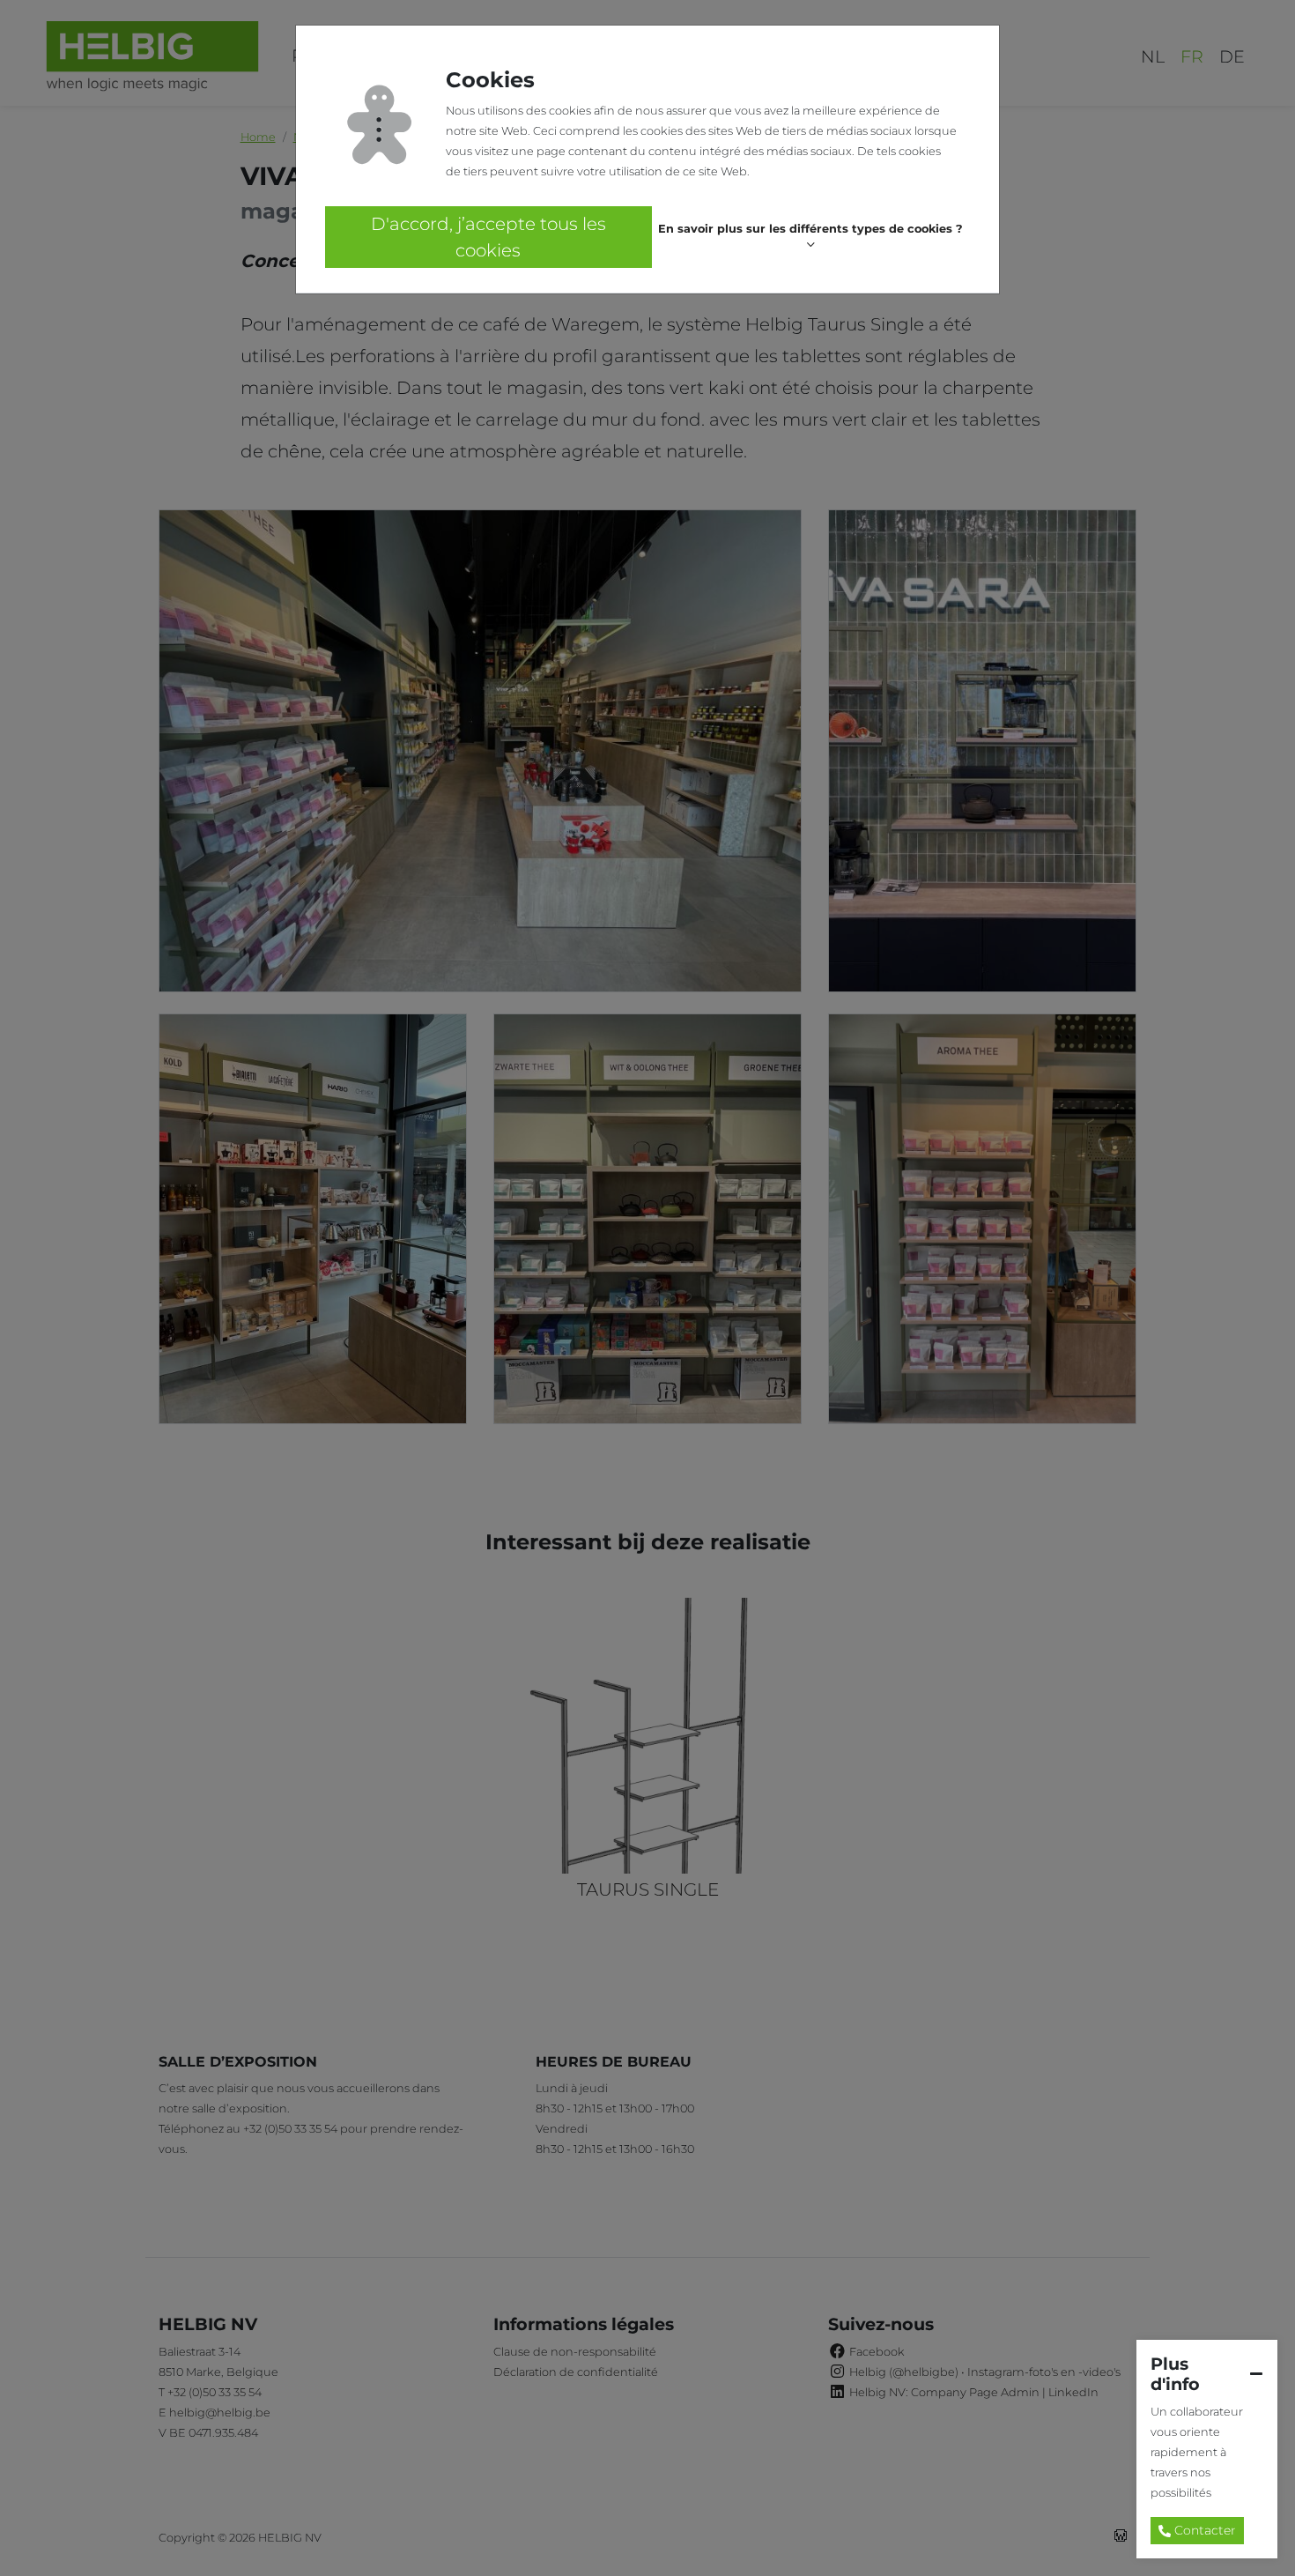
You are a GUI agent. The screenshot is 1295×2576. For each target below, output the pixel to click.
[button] (811, 237)
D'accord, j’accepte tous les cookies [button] (488, 237)
